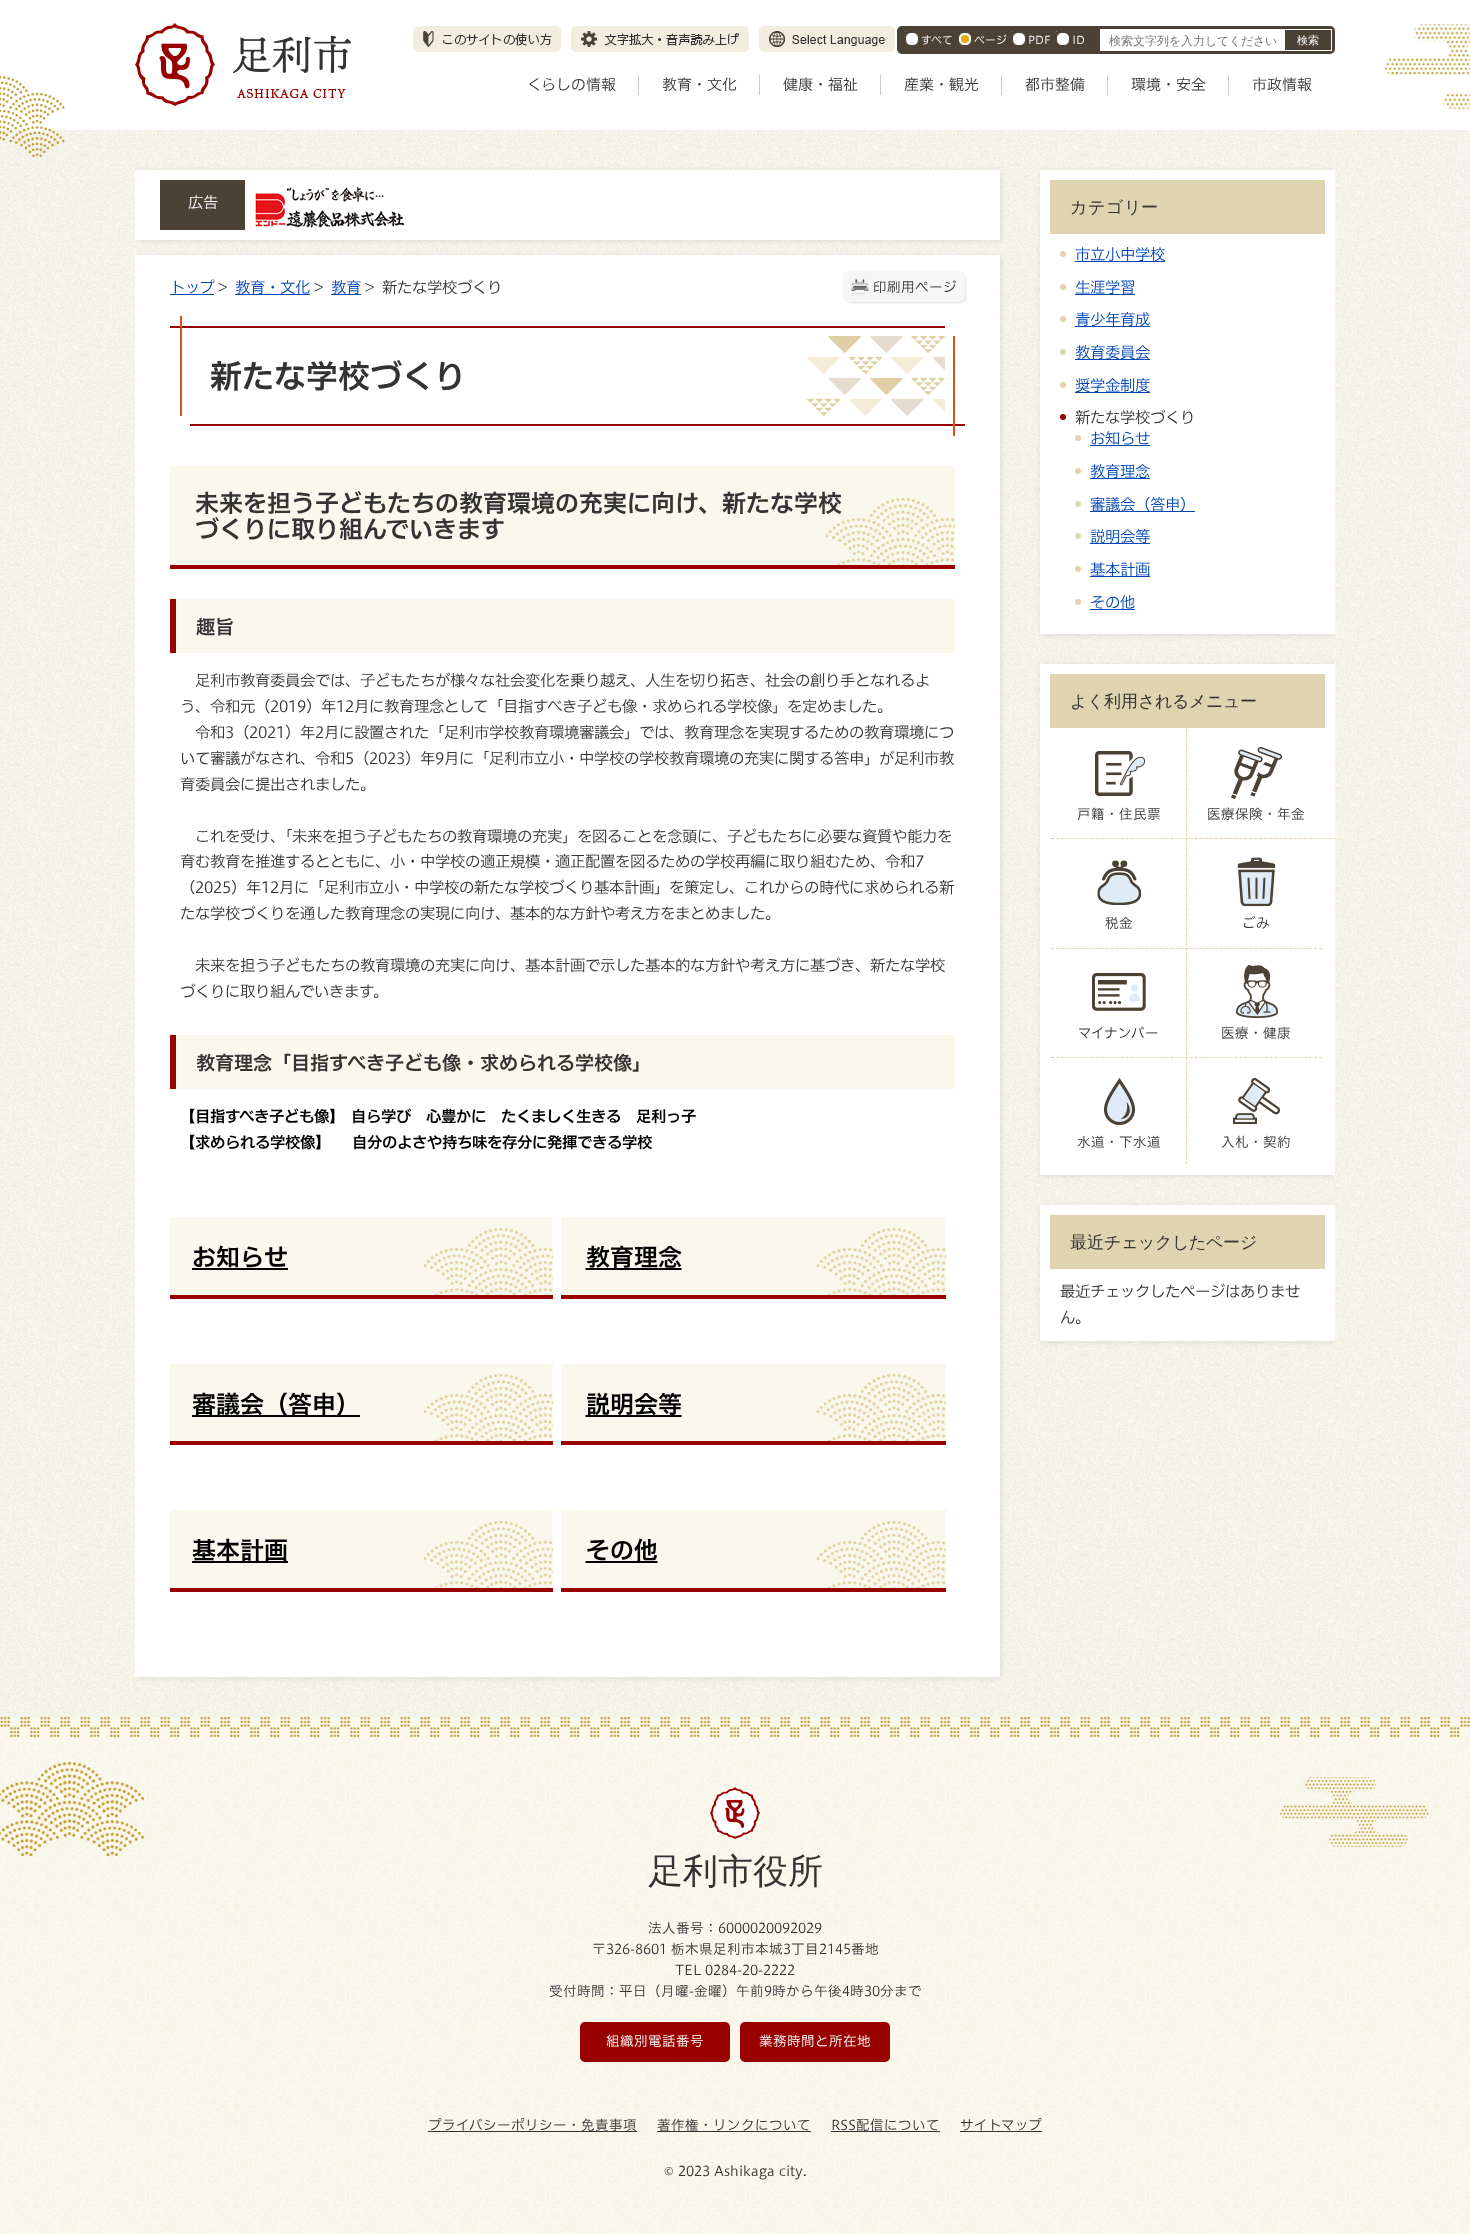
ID (1078, 39)
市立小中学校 (1120, 254)
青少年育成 (1112, 319)
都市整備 (1055, 84)
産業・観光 (941, 84)
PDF (1039, 39)
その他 (1112, 602)
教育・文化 (699, 84)
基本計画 (1120, 569)
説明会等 (1120, 536)
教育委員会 (1112, 352)
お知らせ (1120, 438)
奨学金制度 (1112, 385)
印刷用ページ (915, 287)
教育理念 (1120, 471)
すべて (937, 39)
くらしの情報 (571, 84)
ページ (990, 39)
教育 (346, 287)
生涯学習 (1105, 287)
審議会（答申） (1142, 504)
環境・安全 (1168, 84)
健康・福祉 (820, 84)
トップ (192, 287)
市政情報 (1282, 84)
